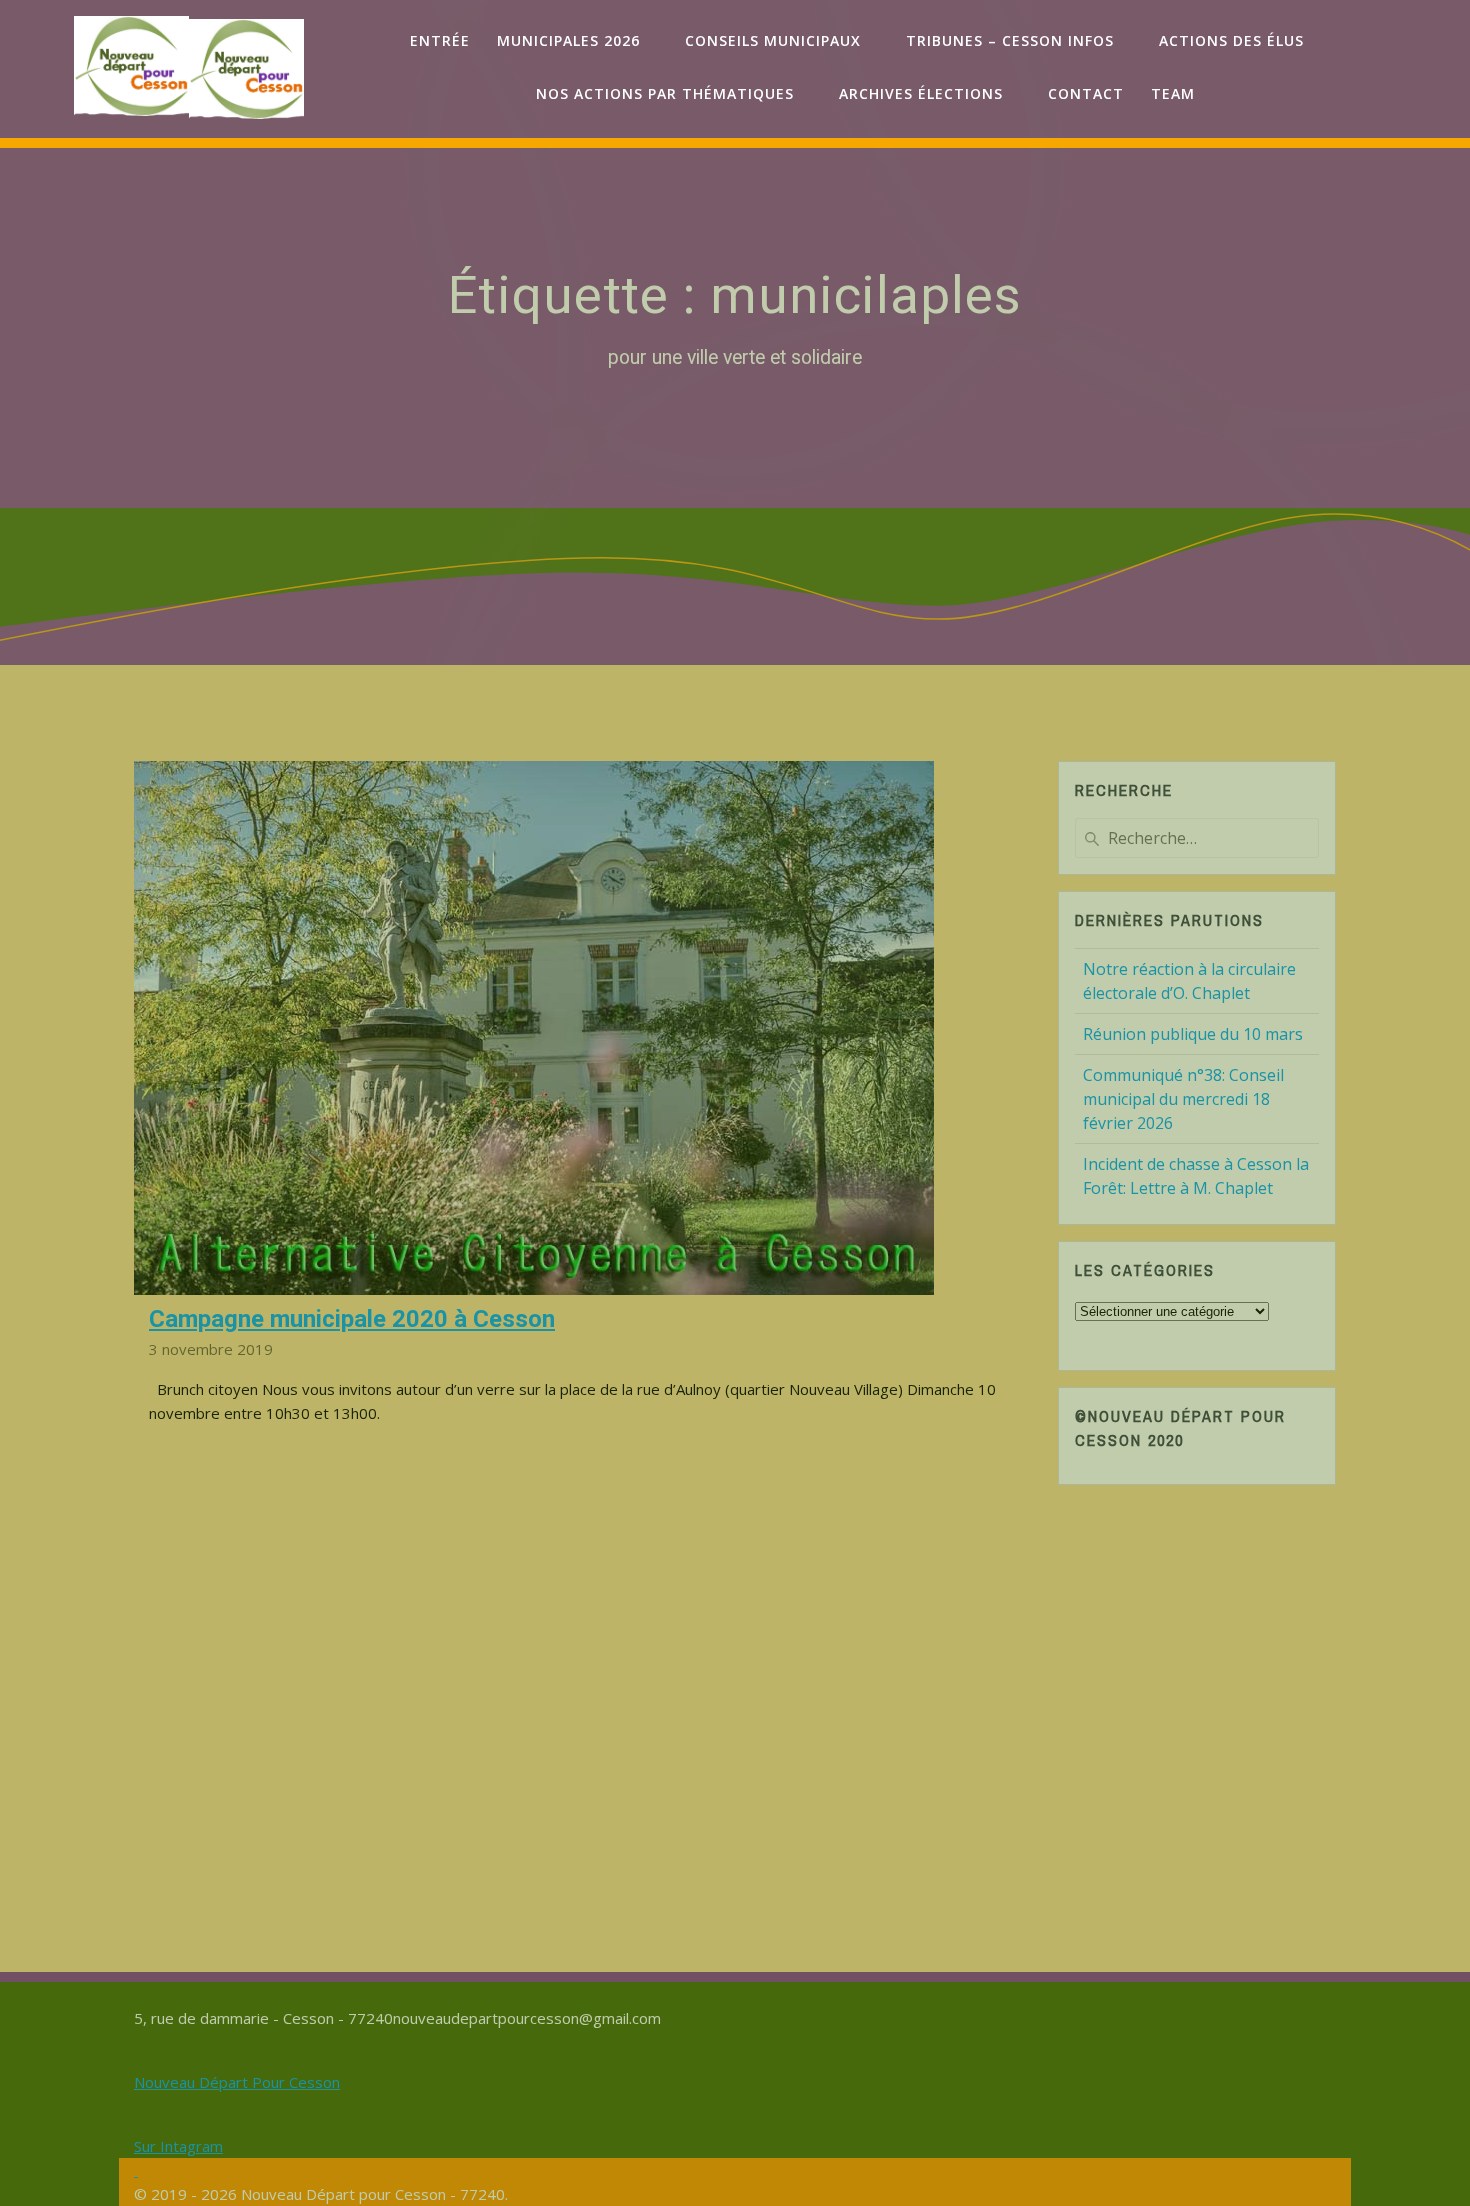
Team (1173, 93)
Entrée (440, 40)
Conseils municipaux (773, 40)
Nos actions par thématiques (665, 93)
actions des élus (1231, 40)
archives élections (921, 93)
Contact (1086, 93)
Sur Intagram (178, 2146)
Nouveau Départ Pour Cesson (237, 2082)
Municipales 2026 (568, 40)
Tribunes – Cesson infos (1010, 40)
